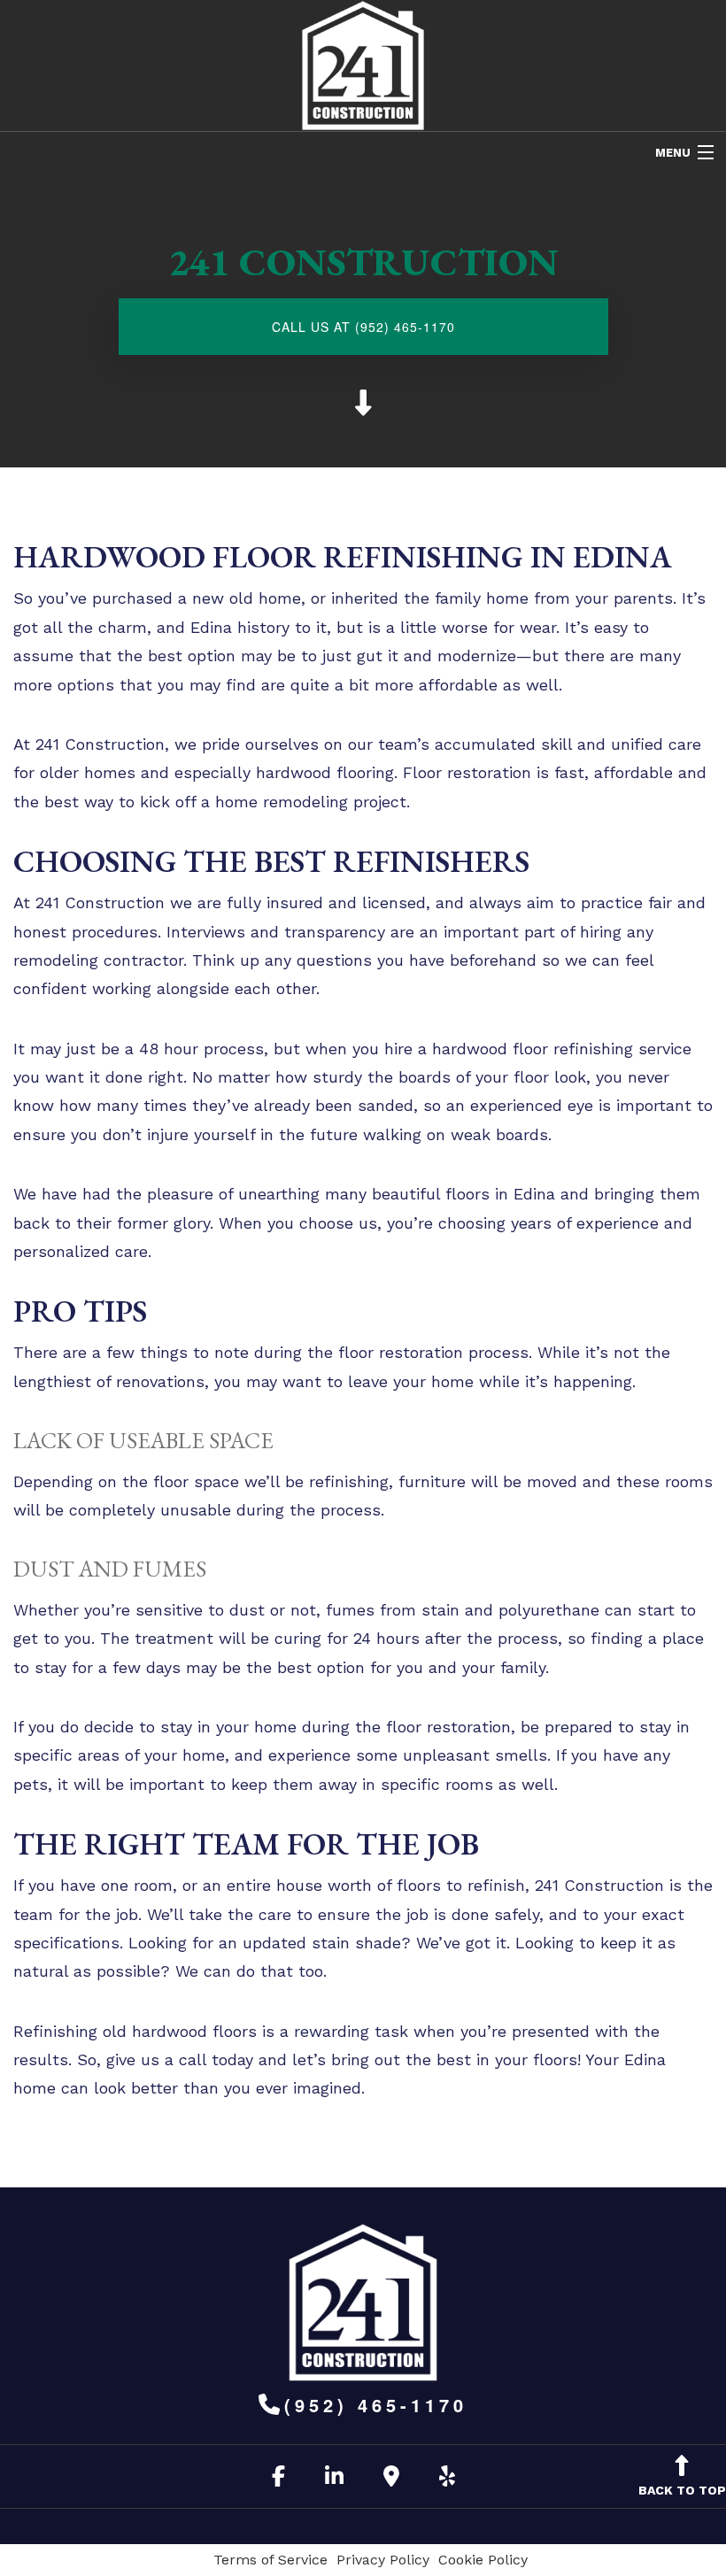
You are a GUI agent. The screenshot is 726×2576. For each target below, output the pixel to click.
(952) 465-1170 (376, 2405)
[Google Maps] (391, 2479)
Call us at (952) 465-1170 (363, 327)
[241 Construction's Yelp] (447, 2479)
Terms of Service (270, 2560)
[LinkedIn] (334, 2479)
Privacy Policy (383, 2560)
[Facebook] (278, 2479)
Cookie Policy (483, 2560)
